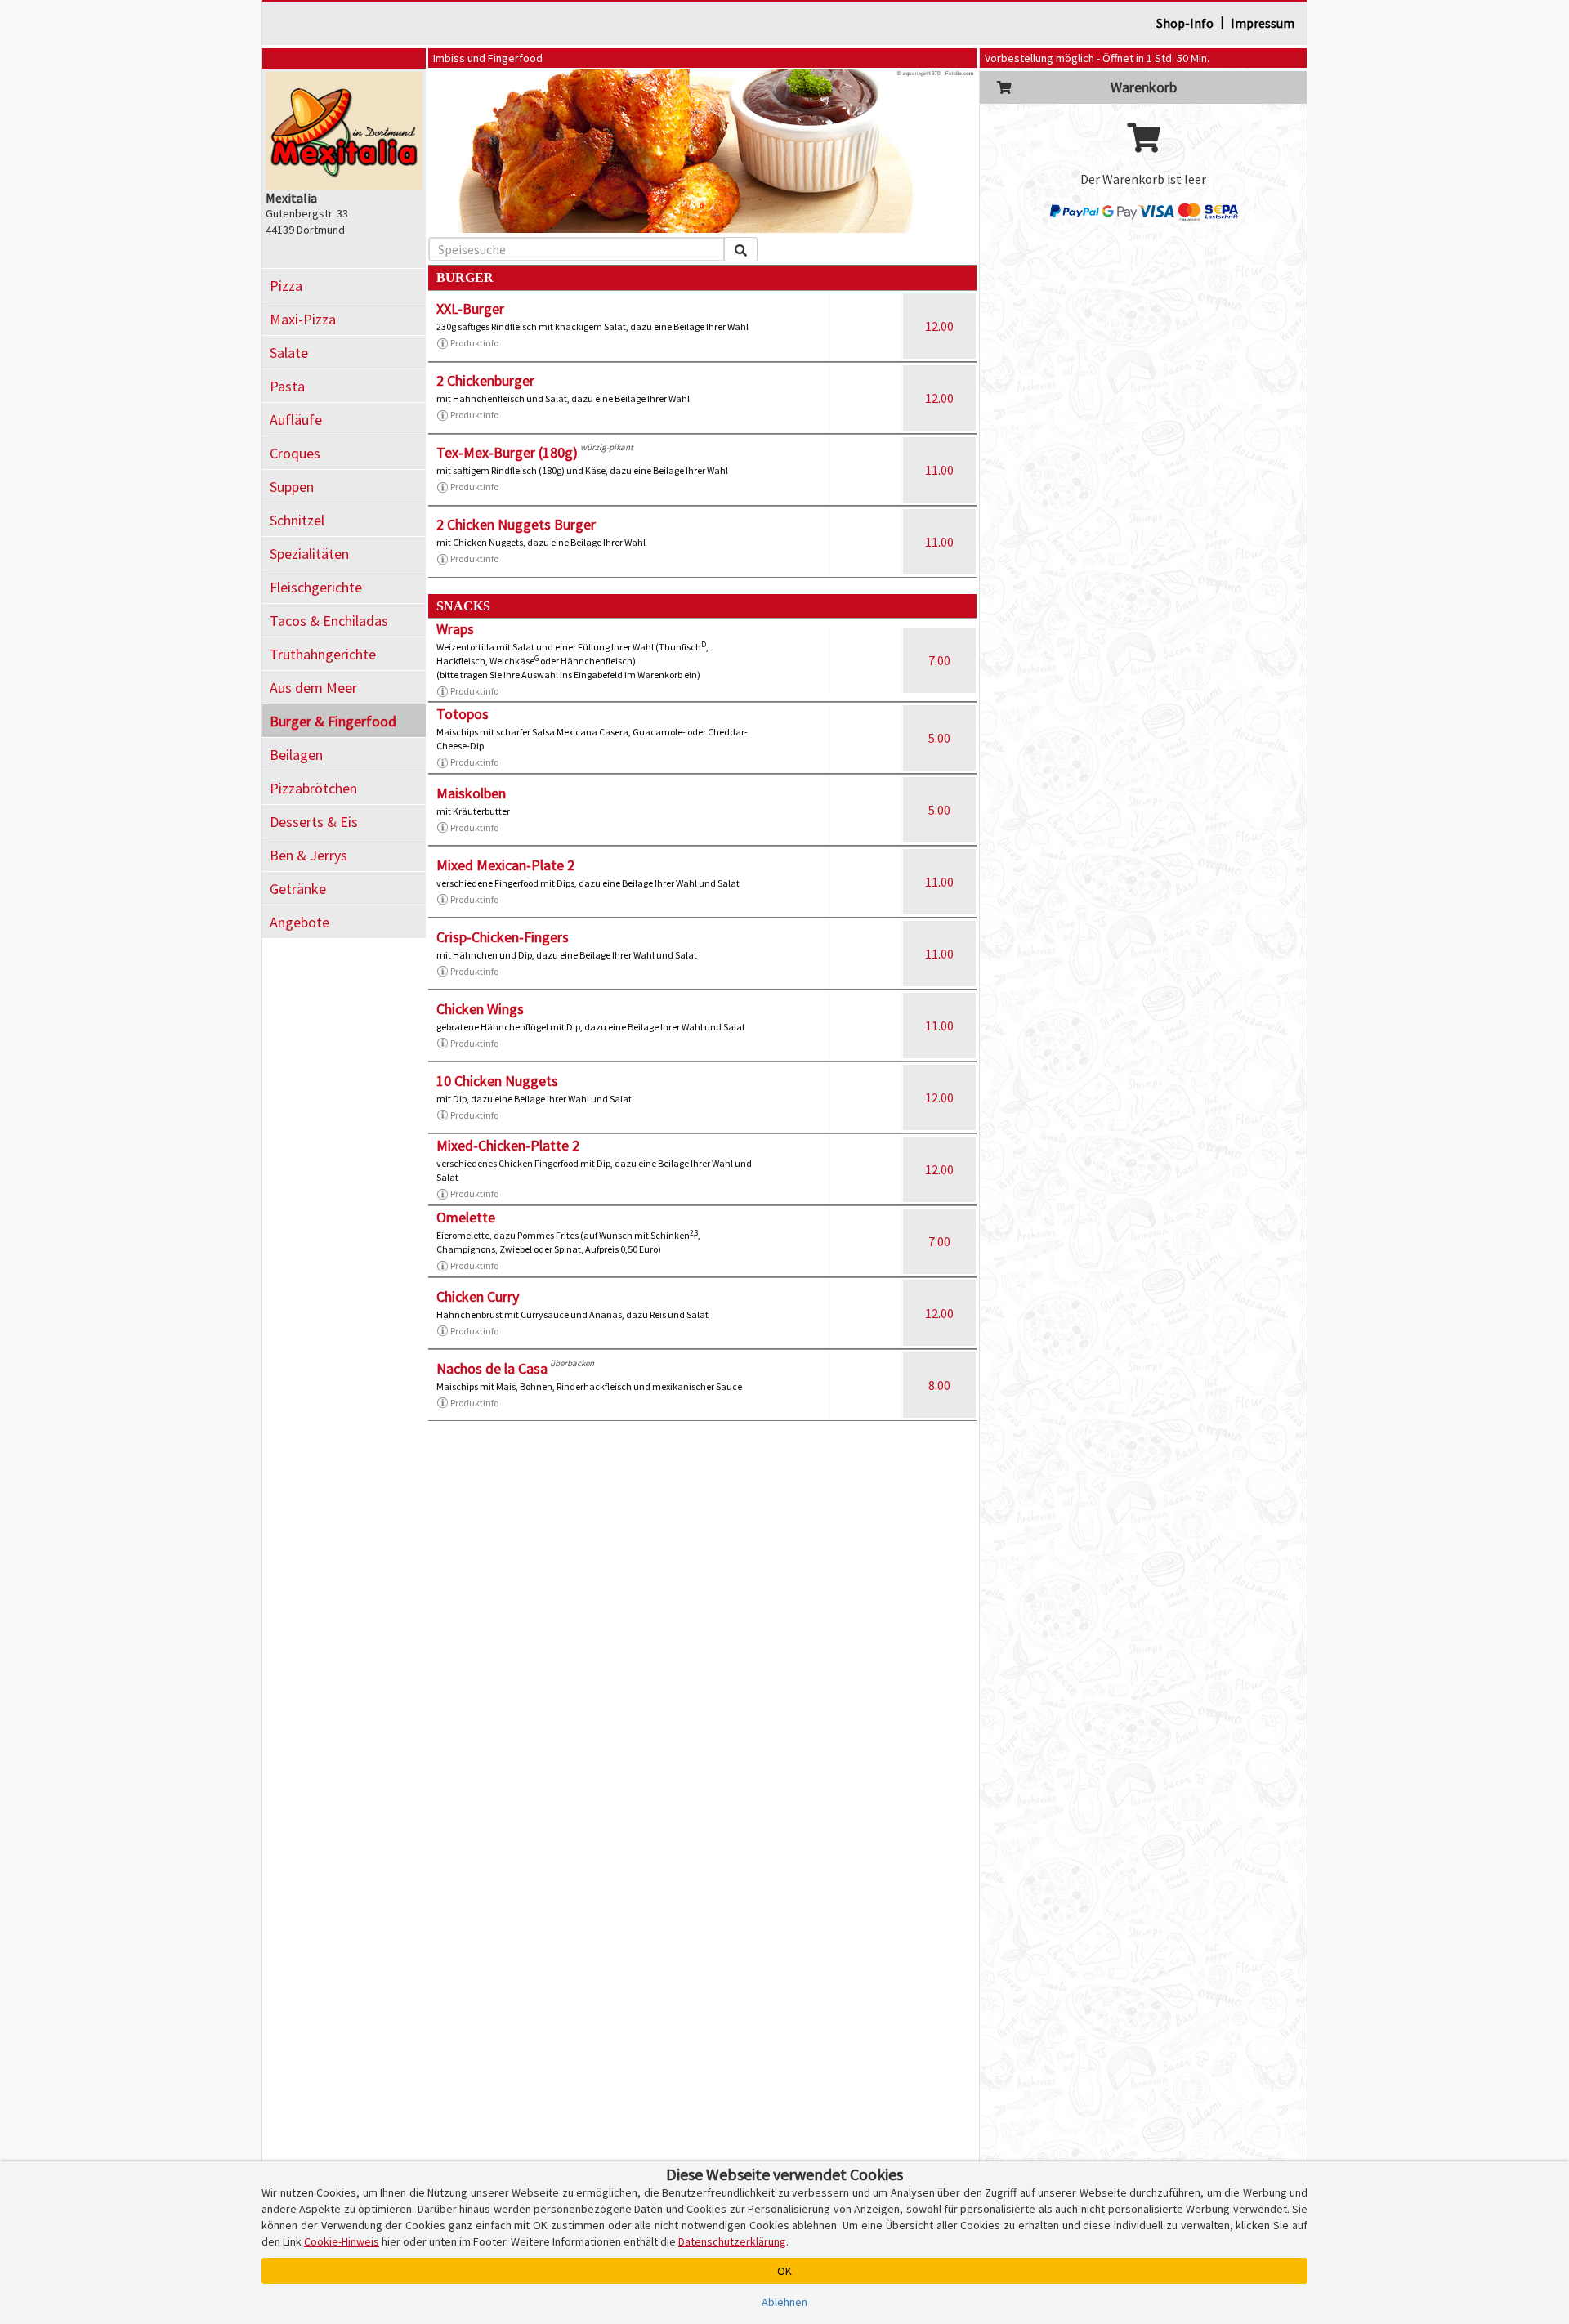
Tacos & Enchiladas (329, 621)
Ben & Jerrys (308, 855)
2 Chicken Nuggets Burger (516, 524)
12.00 (939, 326)
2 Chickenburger (485, 380)
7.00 (939, 660)
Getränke (298, 889)
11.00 (939, 470)
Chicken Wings (480, 1009)
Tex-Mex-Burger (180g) (507, 452)
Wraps (455, 629)
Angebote (299, 922)
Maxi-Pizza (303, 319)
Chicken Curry (478, 1296)
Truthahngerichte (323, 654)
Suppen (292, 487)
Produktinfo (474, 343)
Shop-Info (1185, 23)
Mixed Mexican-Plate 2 (505, 865)
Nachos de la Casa (492, 1368)
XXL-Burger (470, 308)
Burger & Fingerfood (333, 721)
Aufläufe (296, 420)
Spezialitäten (309, 554)
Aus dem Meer (313, 688)
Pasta (287, 386)
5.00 (939, 738)
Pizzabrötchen (313, 788)
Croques (295, 453)
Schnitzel (297, 520)
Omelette (466, 1217)
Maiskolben (471, 793)
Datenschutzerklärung (732, 2241)
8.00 (939, 1385)
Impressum (1263, 23)
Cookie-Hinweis (342, 2241)
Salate (289, 353)
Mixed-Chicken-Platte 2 (508, 1145)
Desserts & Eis (314, 822)
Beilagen (296, 755)
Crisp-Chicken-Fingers (503, 937)
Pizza (286, 286)
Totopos (463, 714)
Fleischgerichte (316, 587)
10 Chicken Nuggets (497, 1081)
